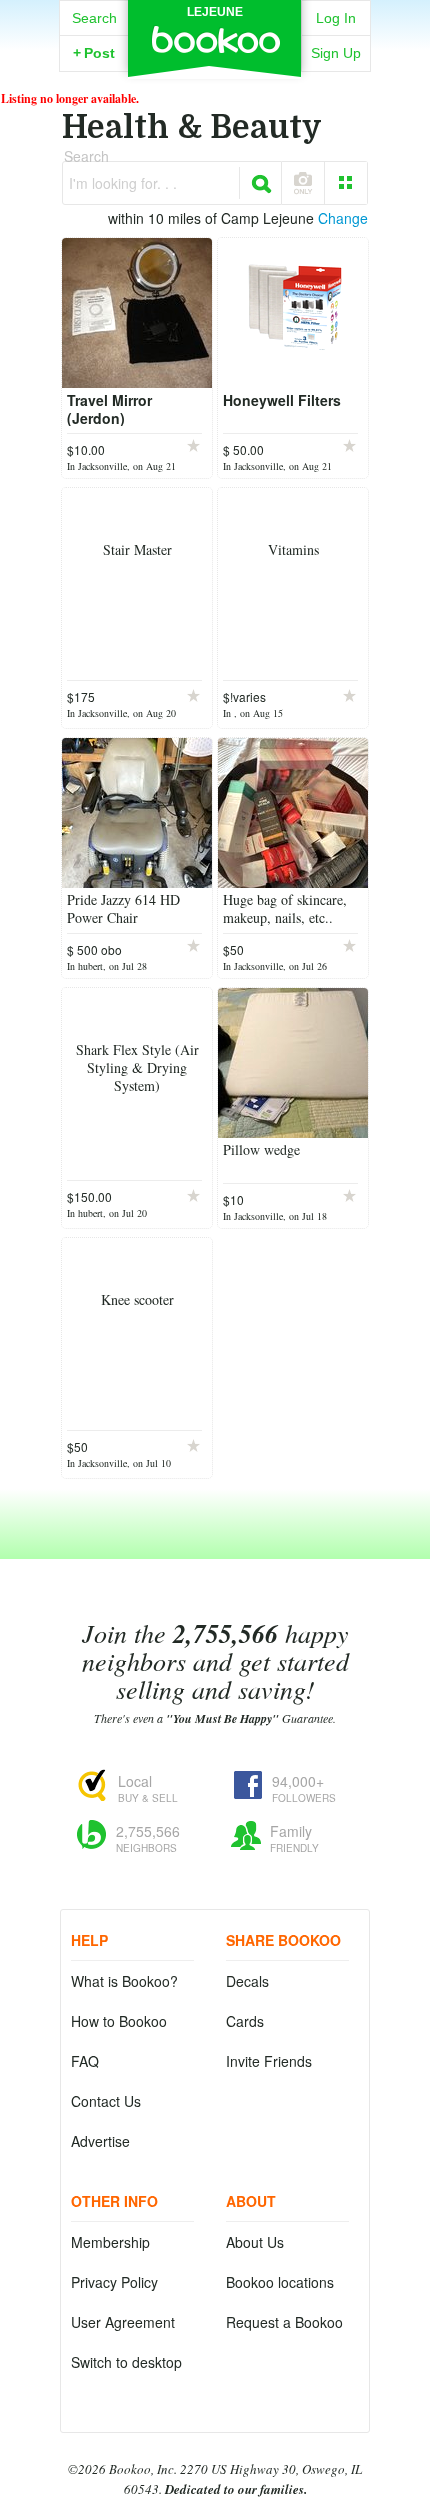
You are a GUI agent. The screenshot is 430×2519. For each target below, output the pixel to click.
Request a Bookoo (284, 2322)
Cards (245, 2021)
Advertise (100, 2141)
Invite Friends (269, 2061)
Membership (110, 2242)
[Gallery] (346, 183)
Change (343, 218)
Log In (336, 18)
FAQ (85, 2061)
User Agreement (123, 2322)
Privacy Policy (114, 2282)
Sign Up (336, 53)
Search (94, 18)
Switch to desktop (126, 2362)
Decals (247, 1981)
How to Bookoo (119, 2021)
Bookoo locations (280, 2282)
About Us (255, 2242)
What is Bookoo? (124, 1981)
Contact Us (106, 2101)
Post (94, 53)
